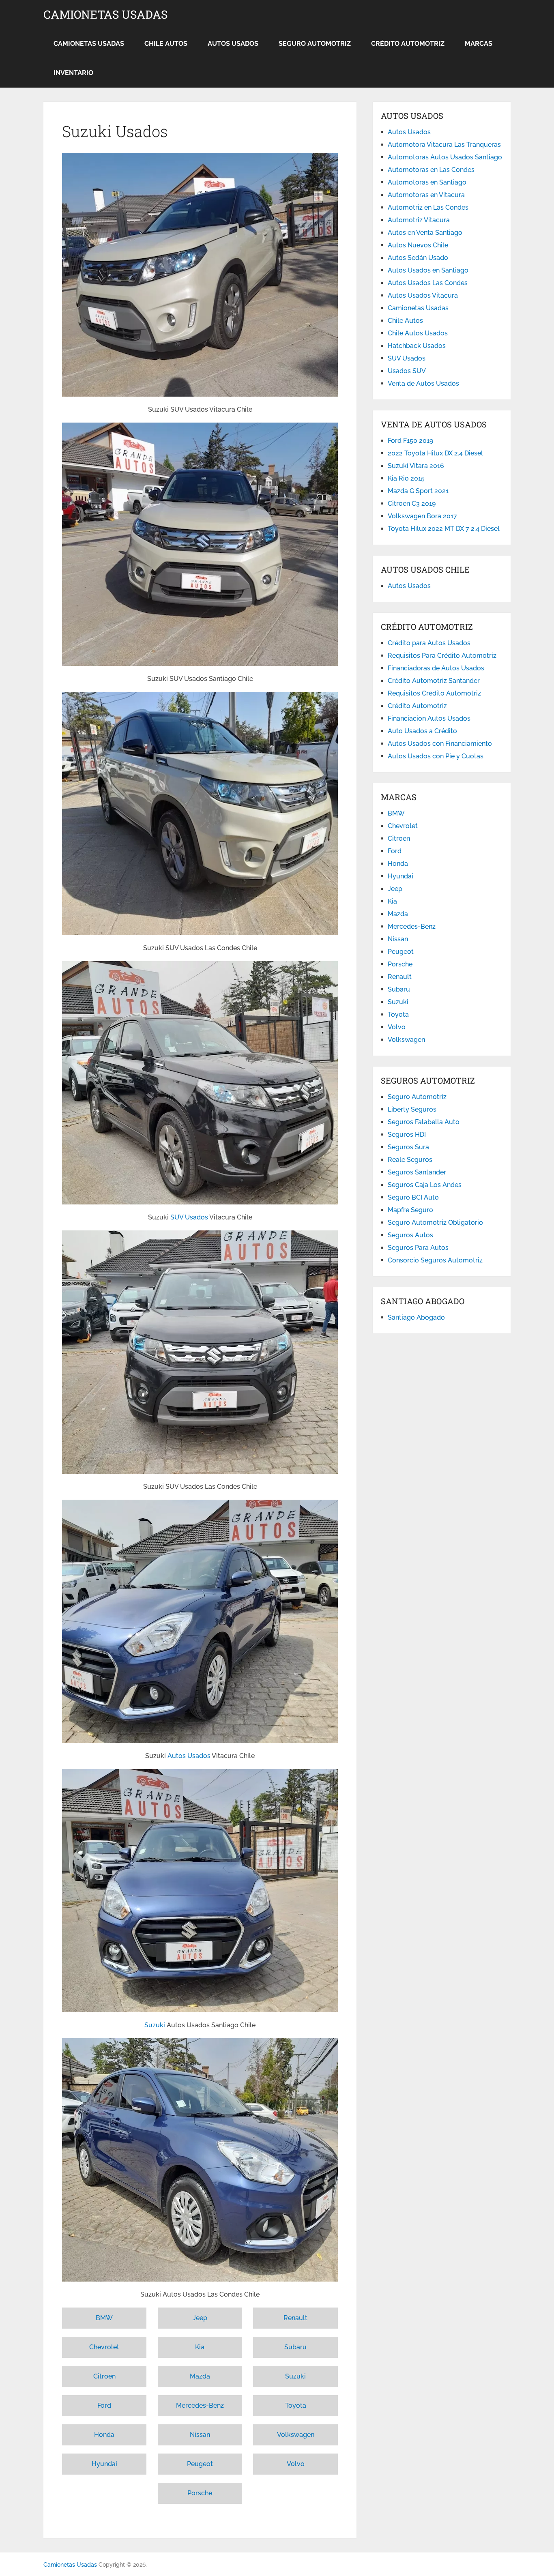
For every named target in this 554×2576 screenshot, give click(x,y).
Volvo (296, 2464)
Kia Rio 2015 (406, 478)
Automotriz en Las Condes (428, 207)
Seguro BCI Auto (413, 1197)
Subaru (295, 2347)
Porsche (200, 2493)
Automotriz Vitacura (419, 220)
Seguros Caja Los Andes (425, 1185)
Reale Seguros (410, 1160)
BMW (104, 2318)
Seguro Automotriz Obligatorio (435, 1223)
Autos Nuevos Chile (418, 245)
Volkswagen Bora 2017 (422, 516)
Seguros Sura (408, 1147)
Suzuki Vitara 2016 (416, 466)
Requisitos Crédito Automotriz (434, 693)
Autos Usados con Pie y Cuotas (436, 756)
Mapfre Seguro (410, 1210)
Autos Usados (233, 44)
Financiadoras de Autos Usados (436, 668)
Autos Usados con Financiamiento (440, 744)
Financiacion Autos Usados (429, 718)
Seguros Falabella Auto (424, 1122)
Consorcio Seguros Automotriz (435, 1260)
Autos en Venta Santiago (425, 233)
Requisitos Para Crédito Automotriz (442, 656)
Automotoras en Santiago (427, 182)
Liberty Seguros (412, 1109)
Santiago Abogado (416, 1317)
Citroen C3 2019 (412, 503)
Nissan (200, 2435)
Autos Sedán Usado (418, 258)
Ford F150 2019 (410, 441)
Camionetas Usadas (105, 15)
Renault (295, 2318)
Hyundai (104, 2464)
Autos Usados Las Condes (428, 283)
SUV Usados (189, 1217)
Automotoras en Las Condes (431, 170)
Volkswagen (296, 2435)
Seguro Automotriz (315, 44)
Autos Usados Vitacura (423, 295)
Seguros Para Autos (418, 1248)
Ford (104, 2405)
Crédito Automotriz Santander (434, 681)
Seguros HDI (407, 1135)
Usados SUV (407, 371)
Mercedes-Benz (200, 2405)
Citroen (104, 2376)
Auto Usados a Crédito (422, 731)
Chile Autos (166, 44)
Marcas (479, 44)
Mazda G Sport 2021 (418, 491)
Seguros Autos (410, 1235)
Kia (200, 2347)
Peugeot (200, 2464)
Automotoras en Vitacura (426, 195)
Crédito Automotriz (408, 44)
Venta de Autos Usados (423, 383)
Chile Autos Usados (418, 333)
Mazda (200, 2376)
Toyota (296, 2405)
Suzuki (155, 2025)
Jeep (200, 2318)
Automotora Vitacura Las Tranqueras (444, 145)
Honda (104, 2435)
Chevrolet (104, 2347)
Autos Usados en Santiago (428, 270)
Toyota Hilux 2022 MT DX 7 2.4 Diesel (444, 529)
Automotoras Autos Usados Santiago (445, 157)
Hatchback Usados (417, 346)
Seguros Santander (417, 1172)
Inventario (73, 73)
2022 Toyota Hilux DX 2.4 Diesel (435, 453)
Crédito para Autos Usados (429, 643)
